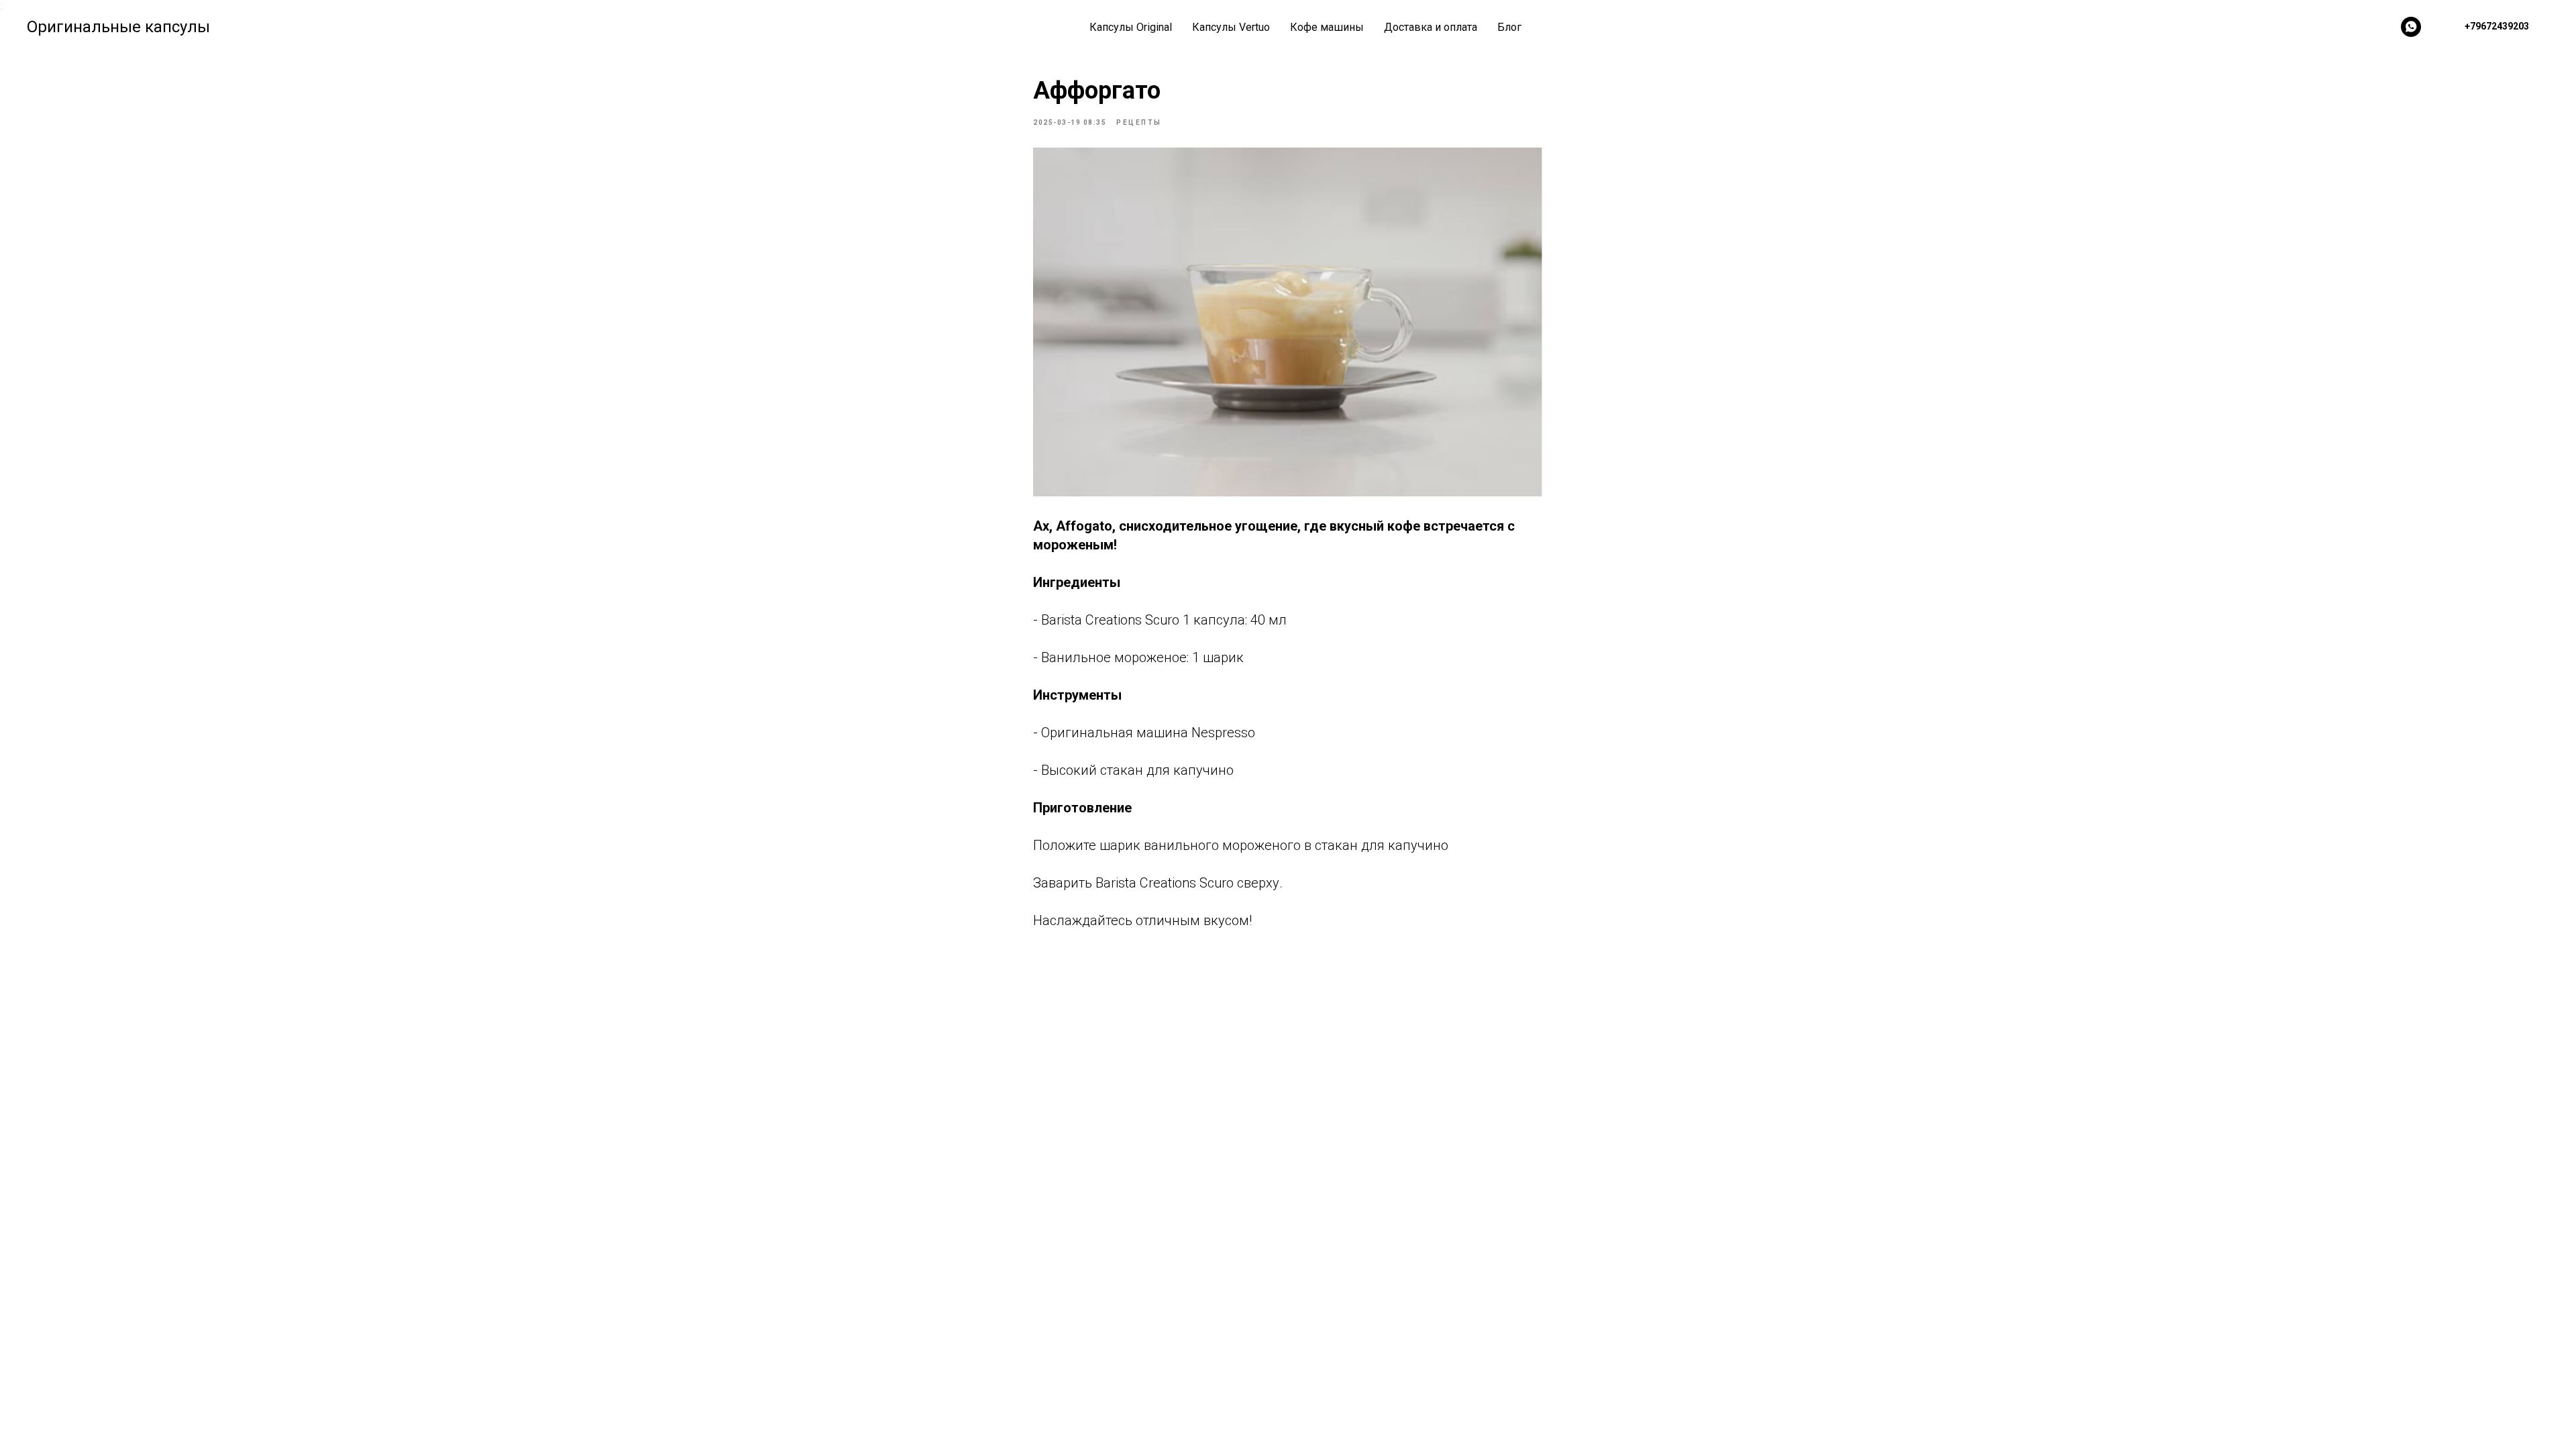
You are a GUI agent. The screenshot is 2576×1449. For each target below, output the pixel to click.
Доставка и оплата (1431, 27)
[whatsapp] (2411, 27)
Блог (1509, 27)
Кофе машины (1327, 27)
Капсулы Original (1131, 27)
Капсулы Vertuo (1231, 27)
